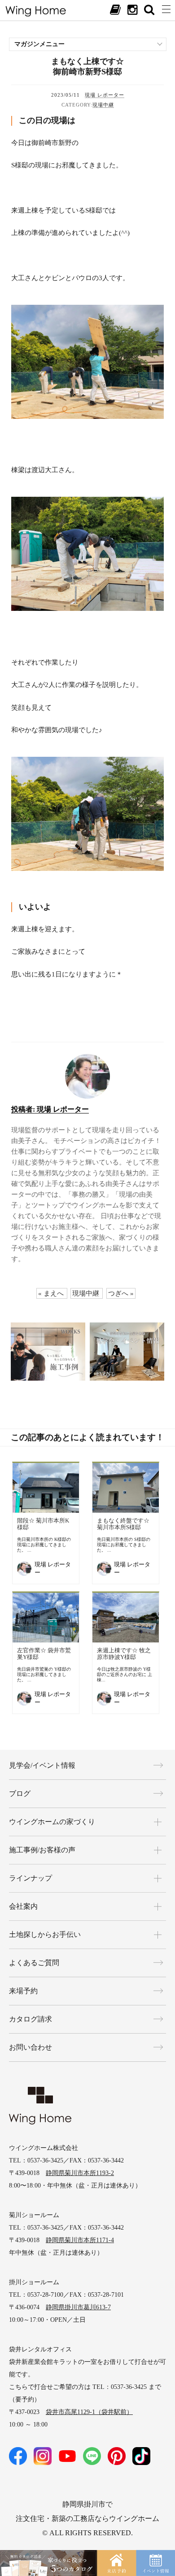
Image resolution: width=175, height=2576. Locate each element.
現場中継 (103, 105)
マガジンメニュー (39, 44)
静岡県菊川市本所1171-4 (80, 2240)
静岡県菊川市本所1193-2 (80, 2173)
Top (159, 2523)
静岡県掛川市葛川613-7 (78, 2307)
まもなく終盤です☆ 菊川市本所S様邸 (123, 1524)
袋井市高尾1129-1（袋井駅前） (89, 2412)
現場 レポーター (105, 95)
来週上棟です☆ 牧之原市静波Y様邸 (124, 1654)
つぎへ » (121, 1293)
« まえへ (51, 1293)
